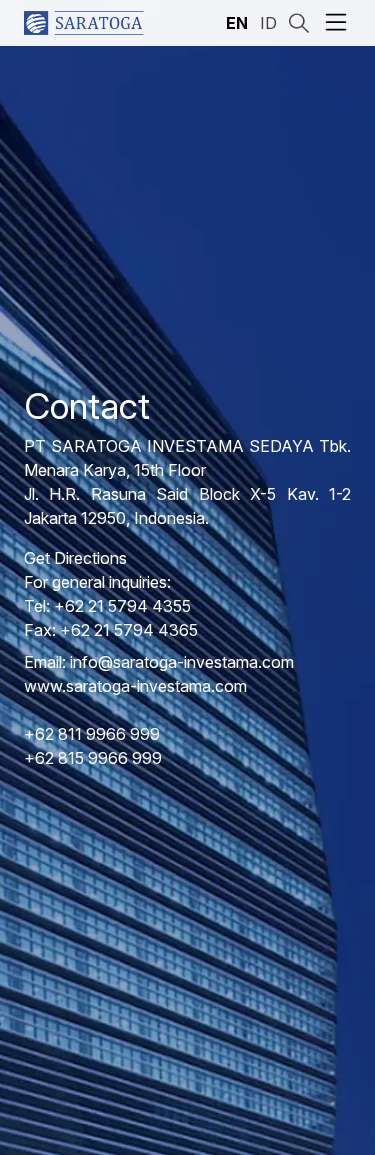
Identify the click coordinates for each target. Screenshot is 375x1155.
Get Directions (75, 558)
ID (268, 23)
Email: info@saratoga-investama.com (159, 662)
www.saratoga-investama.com (135, 686)
